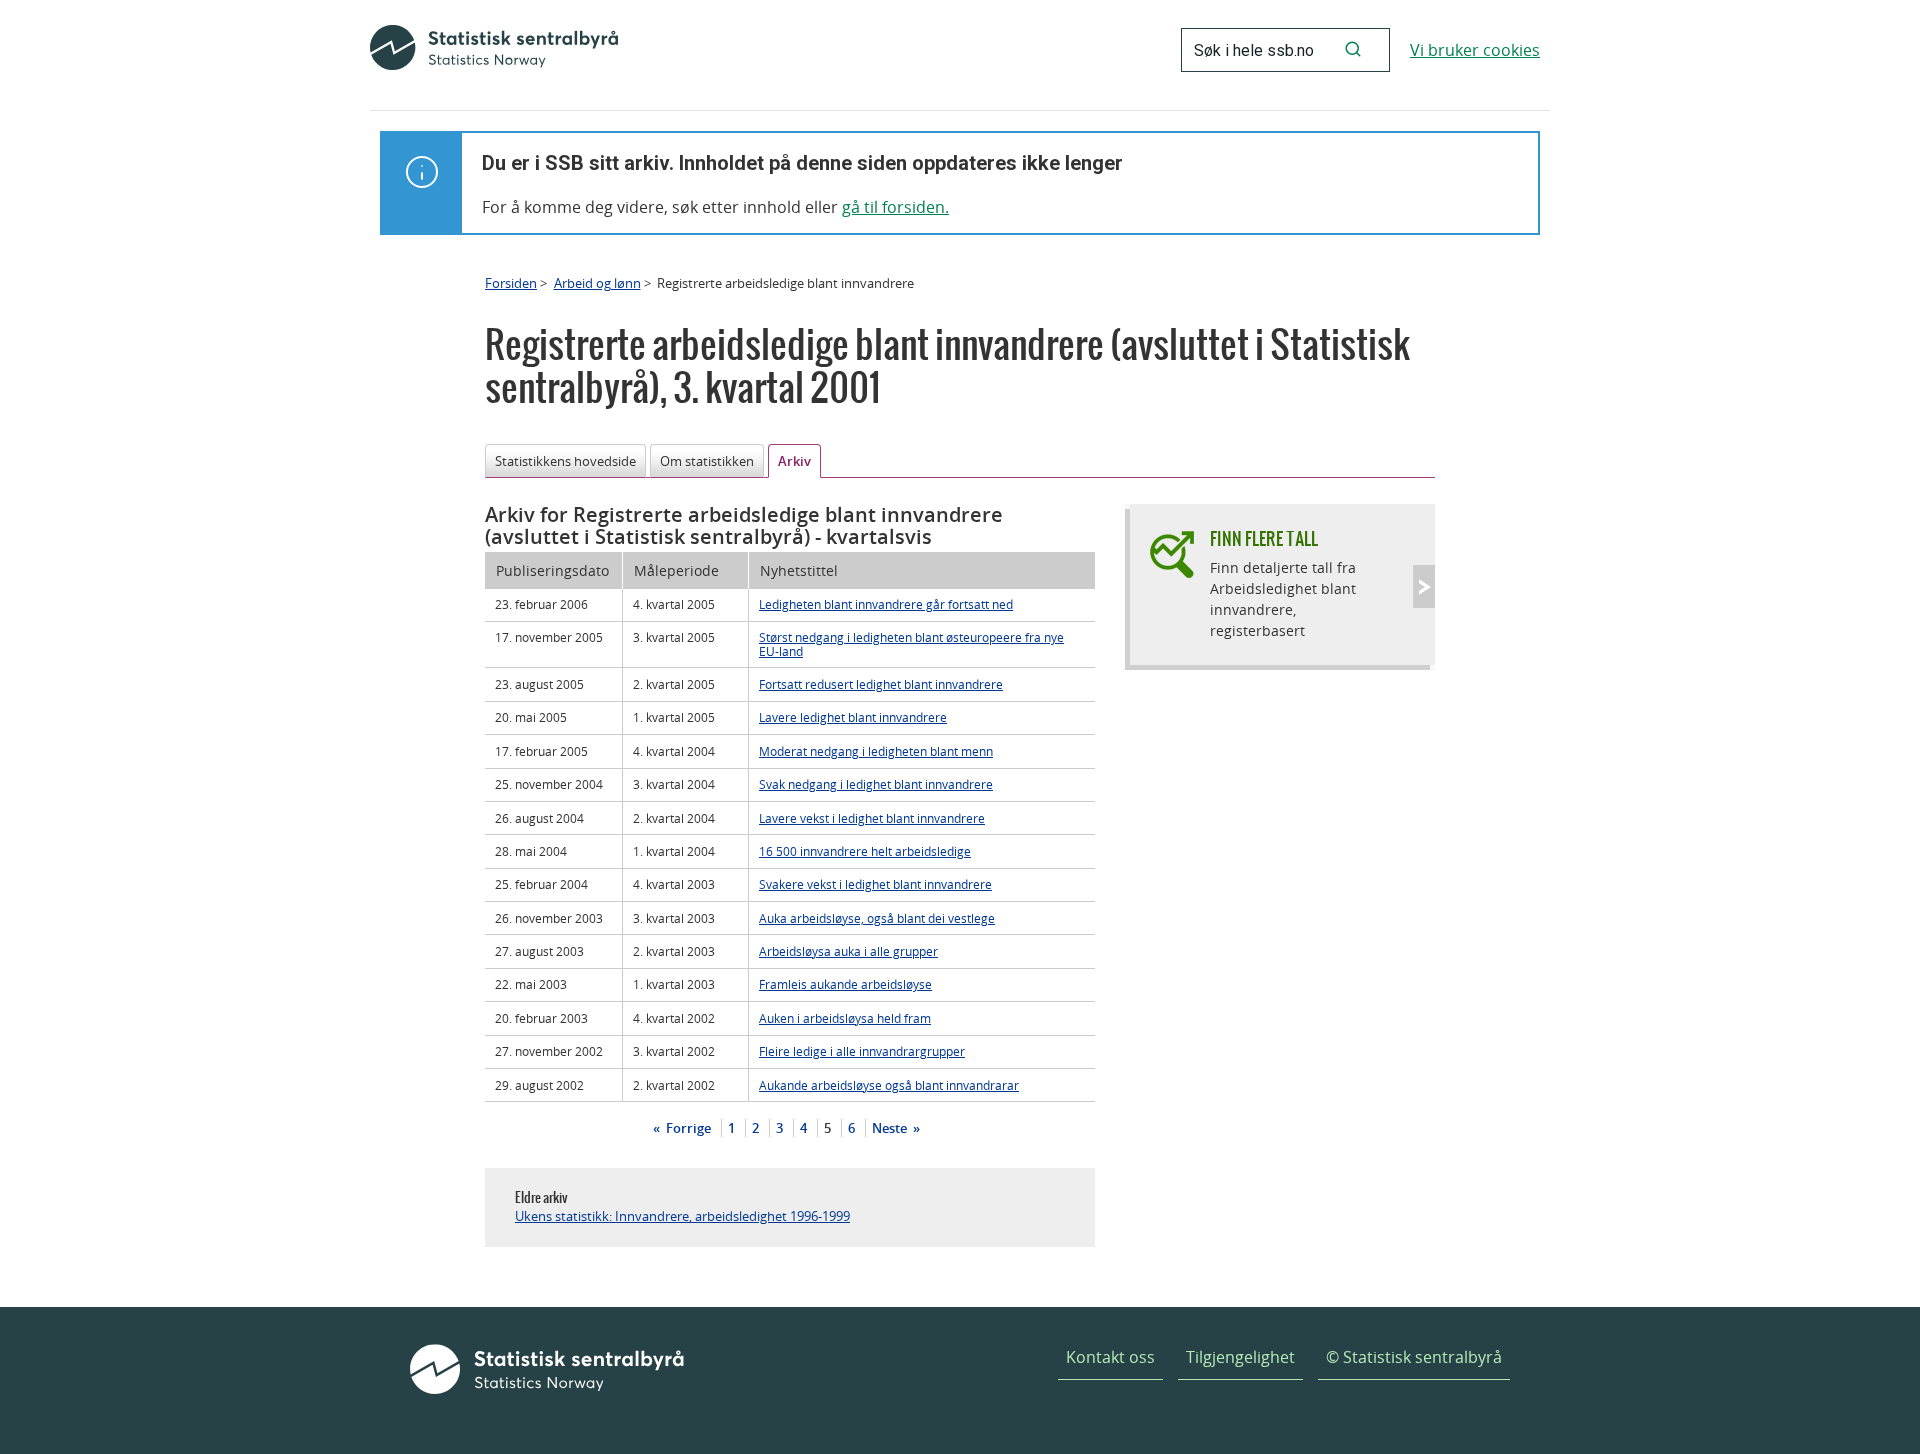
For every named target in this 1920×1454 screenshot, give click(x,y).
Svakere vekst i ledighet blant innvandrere (875, 884)
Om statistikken (707, 461)
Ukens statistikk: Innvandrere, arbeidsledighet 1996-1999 (682, 1216)
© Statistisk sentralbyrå (1414, 1357)
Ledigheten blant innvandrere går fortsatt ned (886, 604)
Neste (891, 1128)
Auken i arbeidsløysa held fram (845, 1018)
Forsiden (511, 283)
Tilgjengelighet (1240, 1357)
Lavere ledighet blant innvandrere (853, 717)
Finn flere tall (1264, 538)
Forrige (687, 1128)
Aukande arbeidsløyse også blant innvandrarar (889, 1085)
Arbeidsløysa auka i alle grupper (848, 951)
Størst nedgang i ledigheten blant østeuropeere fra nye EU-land (911, 643)
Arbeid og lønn (597, 283)
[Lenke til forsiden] (494, 50)
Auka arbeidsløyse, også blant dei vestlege (877, 918)
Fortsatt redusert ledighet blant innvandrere (881, 684)
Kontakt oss (1110, 1357)
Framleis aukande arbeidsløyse (845, 984)
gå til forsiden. (895, 207)
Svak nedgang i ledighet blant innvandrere (876, 784)
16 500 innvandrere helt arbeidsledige (865, 851)
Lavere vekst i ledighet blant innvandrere (872, 818)
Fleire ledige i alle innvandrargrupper (862, 1051)
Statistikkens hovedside (565, 461)
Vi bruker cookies (1475, 50)
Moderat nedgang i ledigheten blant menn (876, 751)
